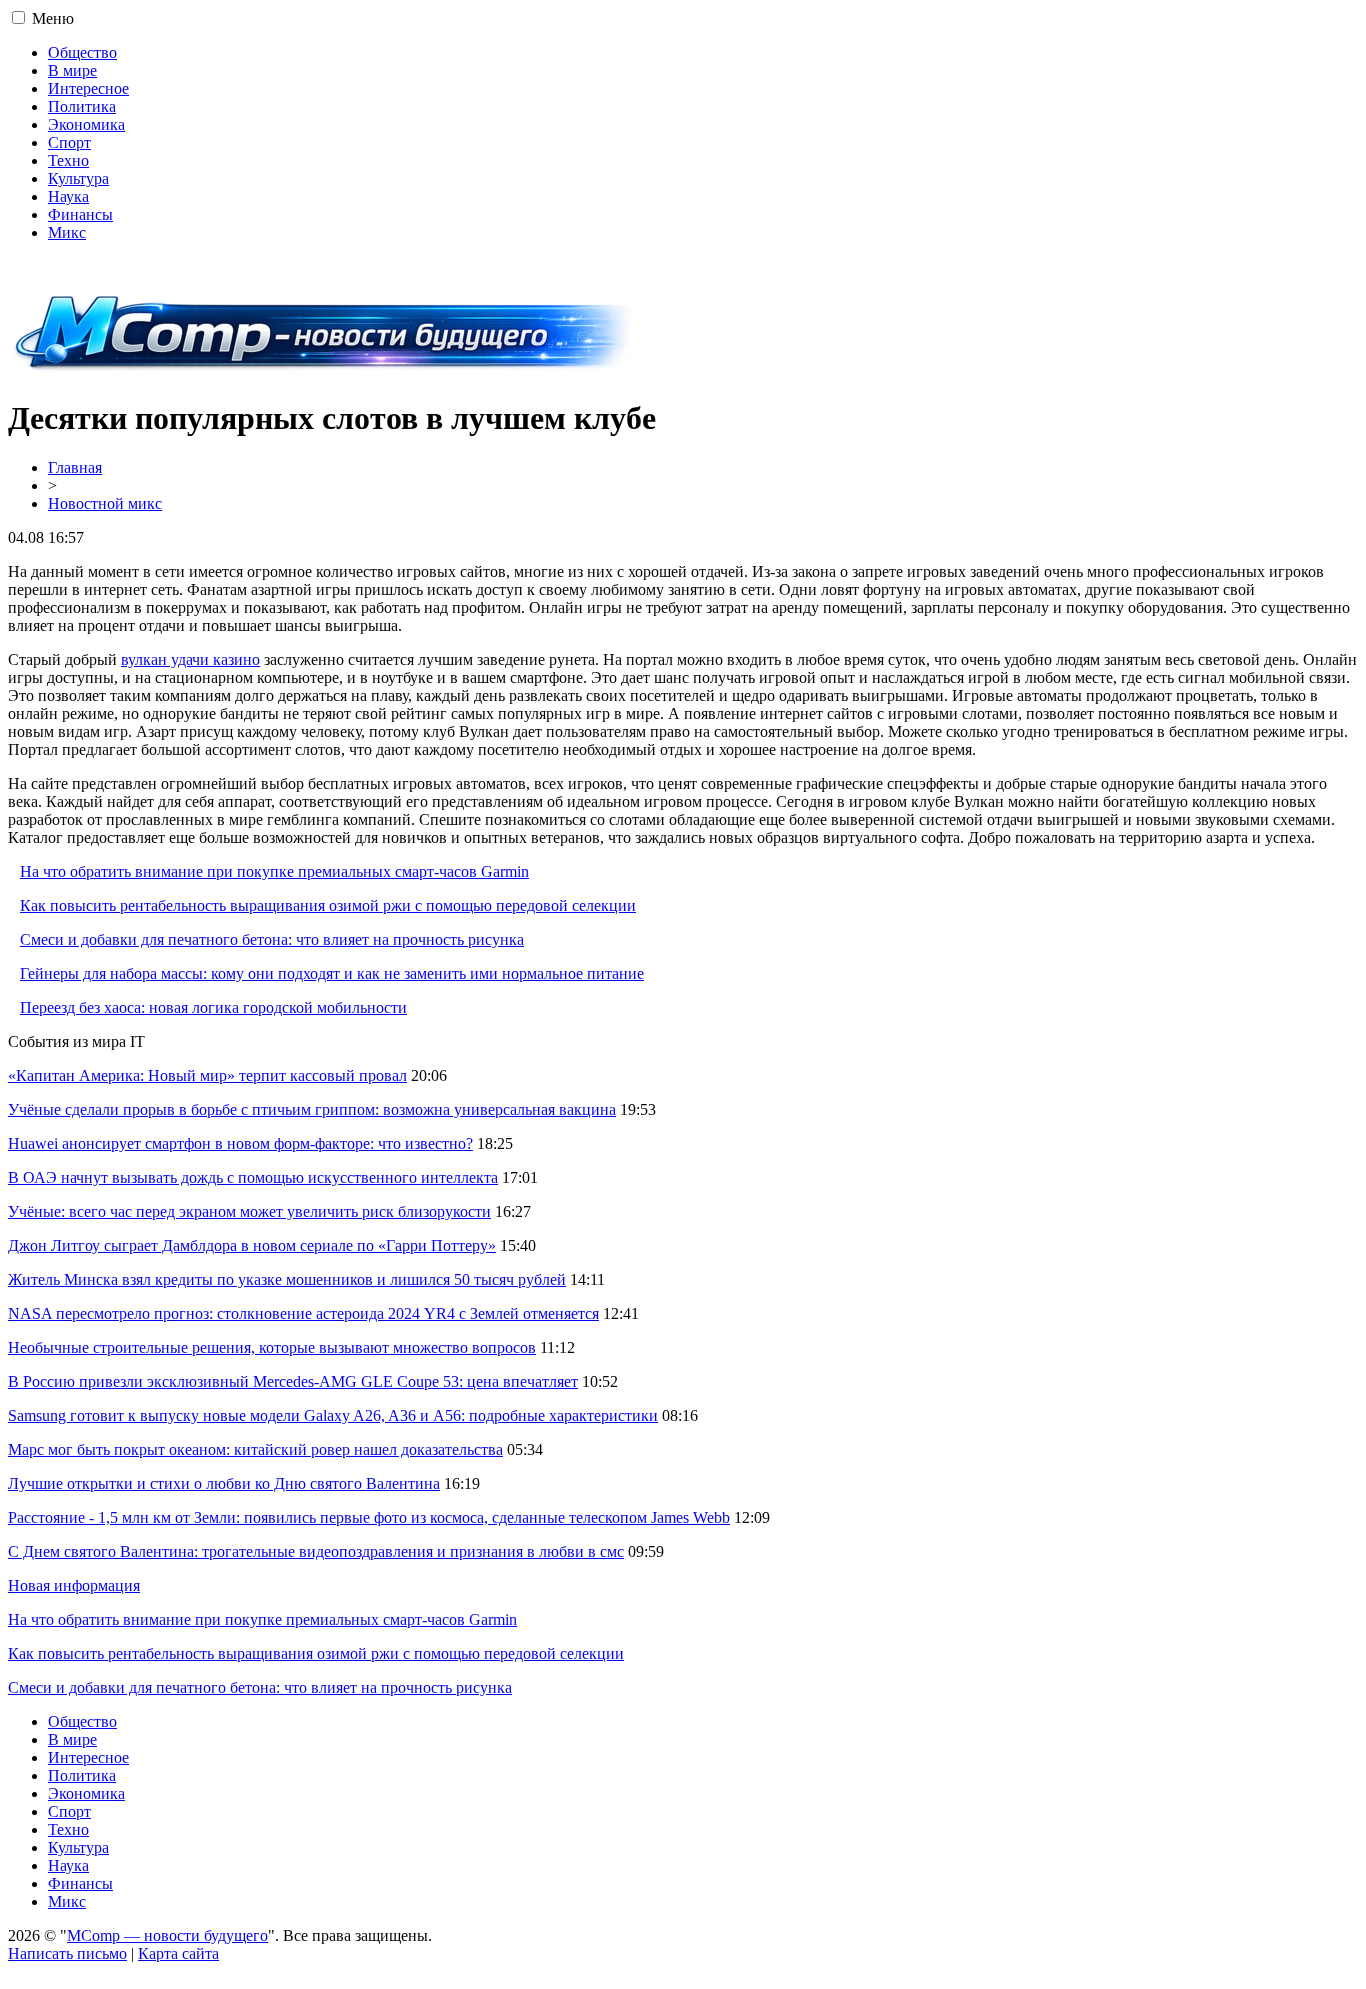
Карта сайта (178, 1953)
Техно (68, 160)
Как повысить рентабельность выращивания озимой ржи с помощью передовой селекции (328, 905)
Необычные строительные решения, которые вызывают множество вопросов (272, 1347)
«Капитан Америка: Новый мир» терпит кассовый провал (207, 1075)
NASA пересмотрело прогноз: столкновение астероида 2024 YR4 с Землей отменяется (303, 1313)
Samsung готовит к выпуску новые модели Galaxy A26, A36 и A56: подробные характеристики (333, 1415)
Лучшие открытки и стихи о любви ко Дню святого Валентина (224, 1483)
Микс (67, 232)
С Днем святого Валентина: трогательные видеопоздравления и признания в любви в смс (316, 1551)
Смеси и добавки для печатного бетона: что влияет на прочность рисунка (272, 939)
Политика (82, 106)
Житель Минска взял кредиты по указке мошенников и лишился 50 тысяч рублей (287, 1279)
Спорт (69, 142)
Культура (78, 178)
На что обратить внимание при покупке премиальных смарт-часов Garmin (274, 871)
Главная (75, 467)
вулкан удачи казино (190, 659)
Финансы (80, 214)
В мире (72, 70)
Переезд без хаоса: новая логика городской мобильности (213, 1007)
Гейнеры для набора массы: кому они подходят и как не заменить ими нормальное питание (332, 973)
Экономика (86, 124)
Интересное (88, 88)
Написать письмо (67, 1953)
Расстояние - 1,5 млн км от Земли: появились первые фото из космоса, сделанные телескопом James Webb (369, 1517)
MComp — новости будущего (167, 1935)
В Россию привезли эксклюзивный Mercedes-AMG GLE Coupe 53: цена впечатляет (293, 1381)
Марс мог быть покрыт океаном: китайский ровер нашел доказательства (255, 1449)
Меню (53, 18)
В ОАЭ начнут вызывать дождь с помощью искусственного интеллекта (253, 1177)
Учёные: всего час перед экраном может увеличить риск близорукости (249, 1211)
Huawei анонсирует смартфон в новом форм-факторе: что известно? (240, 1143)
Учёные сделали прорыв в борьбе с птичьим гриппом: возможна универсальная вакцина (312, 1109)
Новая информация (74, 1585)
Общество (82, 52)
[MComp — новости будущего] (324, 369)
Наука (68, 196)
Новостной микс (105, 503)
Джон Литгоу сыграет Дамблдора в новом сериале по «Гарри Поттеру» (252, 1245)
